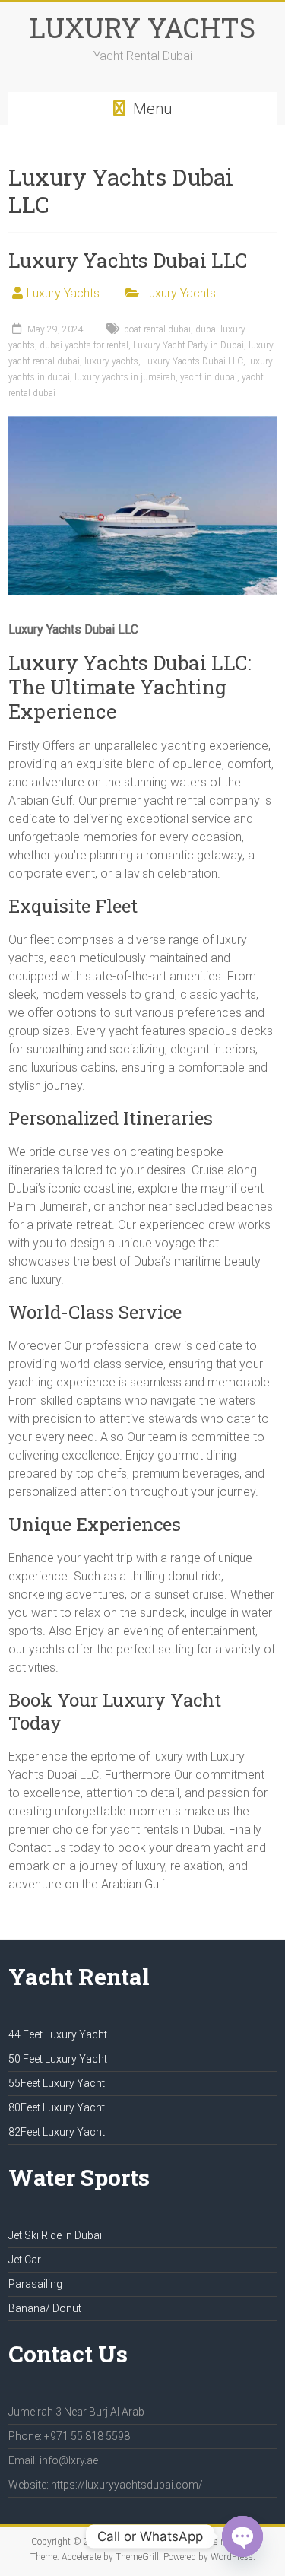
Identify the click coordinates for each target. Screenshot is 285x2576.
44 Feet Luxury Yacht (58, 2034)
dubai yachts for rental (84, 345)
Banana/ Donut (45, 2308)
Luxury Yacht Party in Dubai (188, 345)
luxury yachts (111, 361)
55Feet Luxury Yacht (57, 2083)
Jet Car (25, 2260)
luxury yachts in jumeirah (125, 377)
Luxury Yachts (63, 293)
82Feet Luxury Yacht (57, 2132)
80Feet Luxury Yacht (57, 2107)
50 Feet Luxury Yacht (58, 2059)
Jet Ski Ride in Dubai (55, 2235)
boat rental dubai (157, 329)
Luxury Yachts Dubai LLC (128, 260)
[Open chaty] (242, 2536)
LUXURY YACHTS (142, 27)
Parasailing (35, 2284)
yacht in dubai (209, 377)
